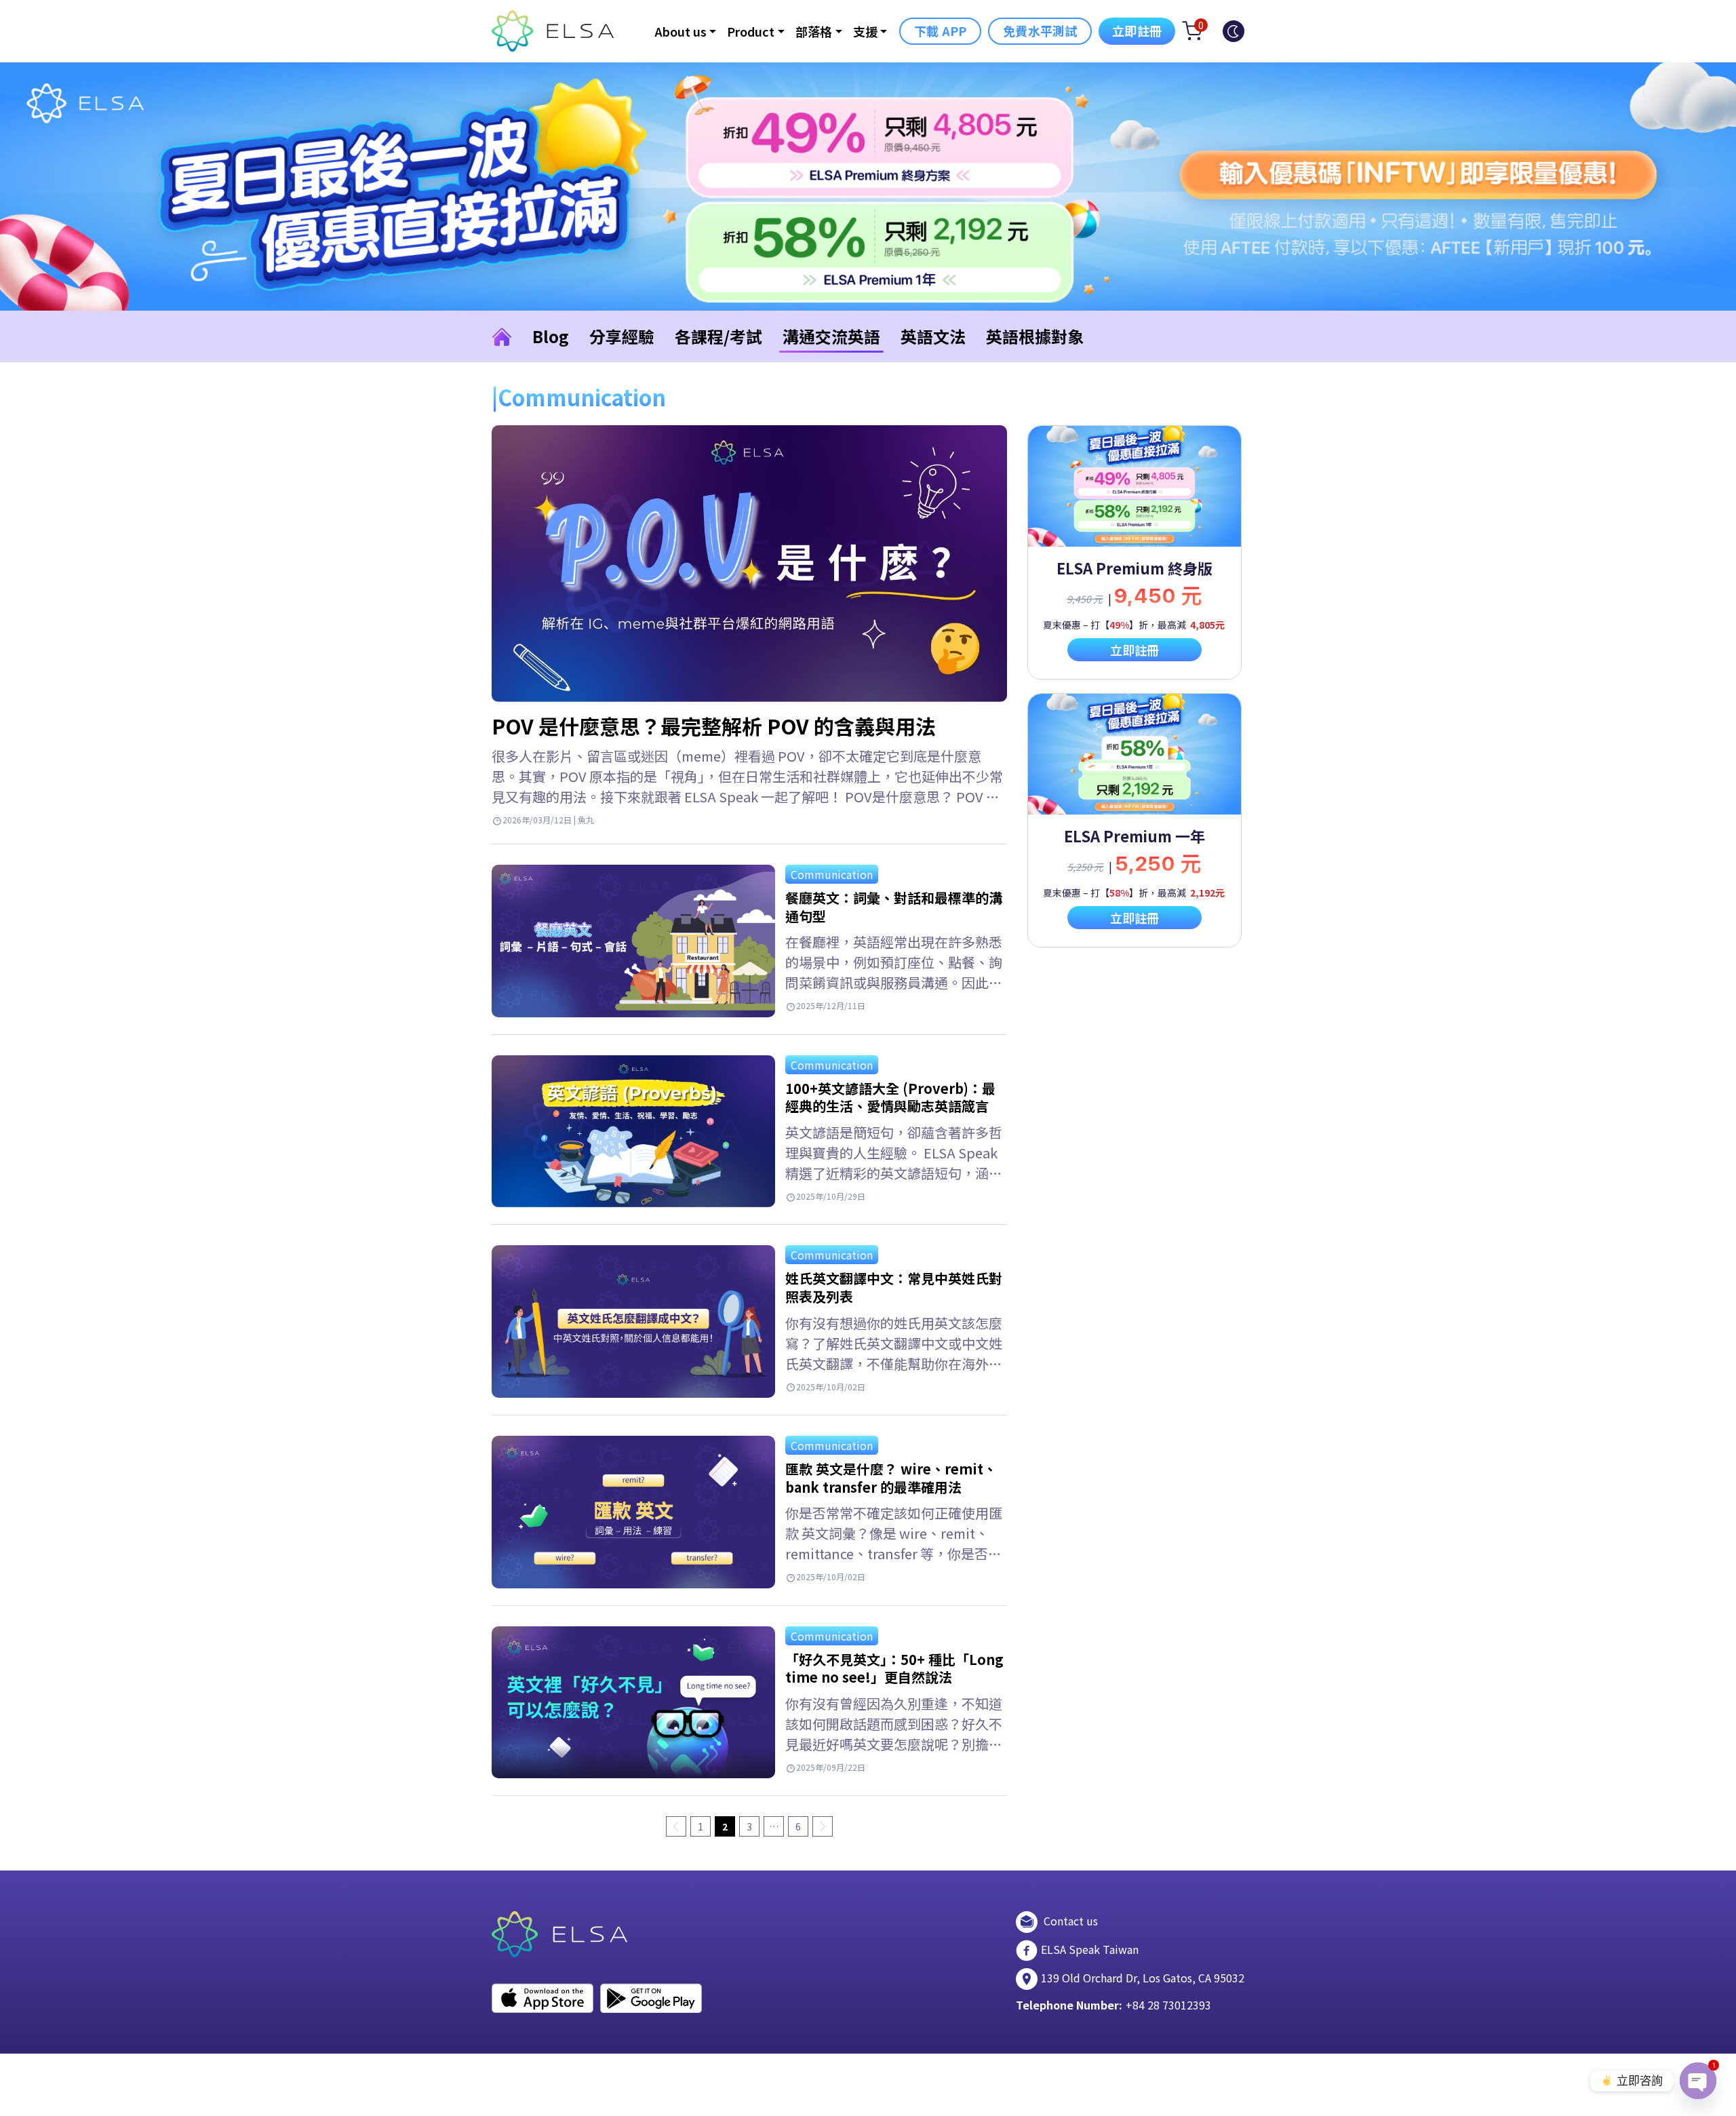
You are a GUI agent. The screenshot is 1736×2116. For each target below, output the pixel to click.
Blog (551, 336)
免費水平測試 (1040, 31)
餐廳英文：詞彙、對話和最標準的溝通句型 (894, 907)
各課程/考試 (718, 336)
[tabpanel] (1135, 552)
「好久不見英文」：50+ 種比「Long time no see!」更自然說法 (894, 1668)
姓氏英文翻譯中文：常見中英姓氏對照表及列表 (894, 1287)
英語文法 (933, 336)
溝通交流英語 (831, 336)
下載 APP (940, 31)
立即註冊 (1137, 31)
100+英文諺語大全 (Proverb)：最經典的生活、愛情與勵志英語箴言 (890, 1097)
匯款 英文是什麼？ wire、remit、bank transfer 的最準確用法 (891, 1478)
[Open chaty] (1698, 2081)
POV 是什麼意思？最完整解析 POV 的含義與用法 (714, 726)
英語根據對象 (1035, 336)
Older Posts (823, 1826)
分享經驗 (622, 336)
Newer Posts (676, 1826)
